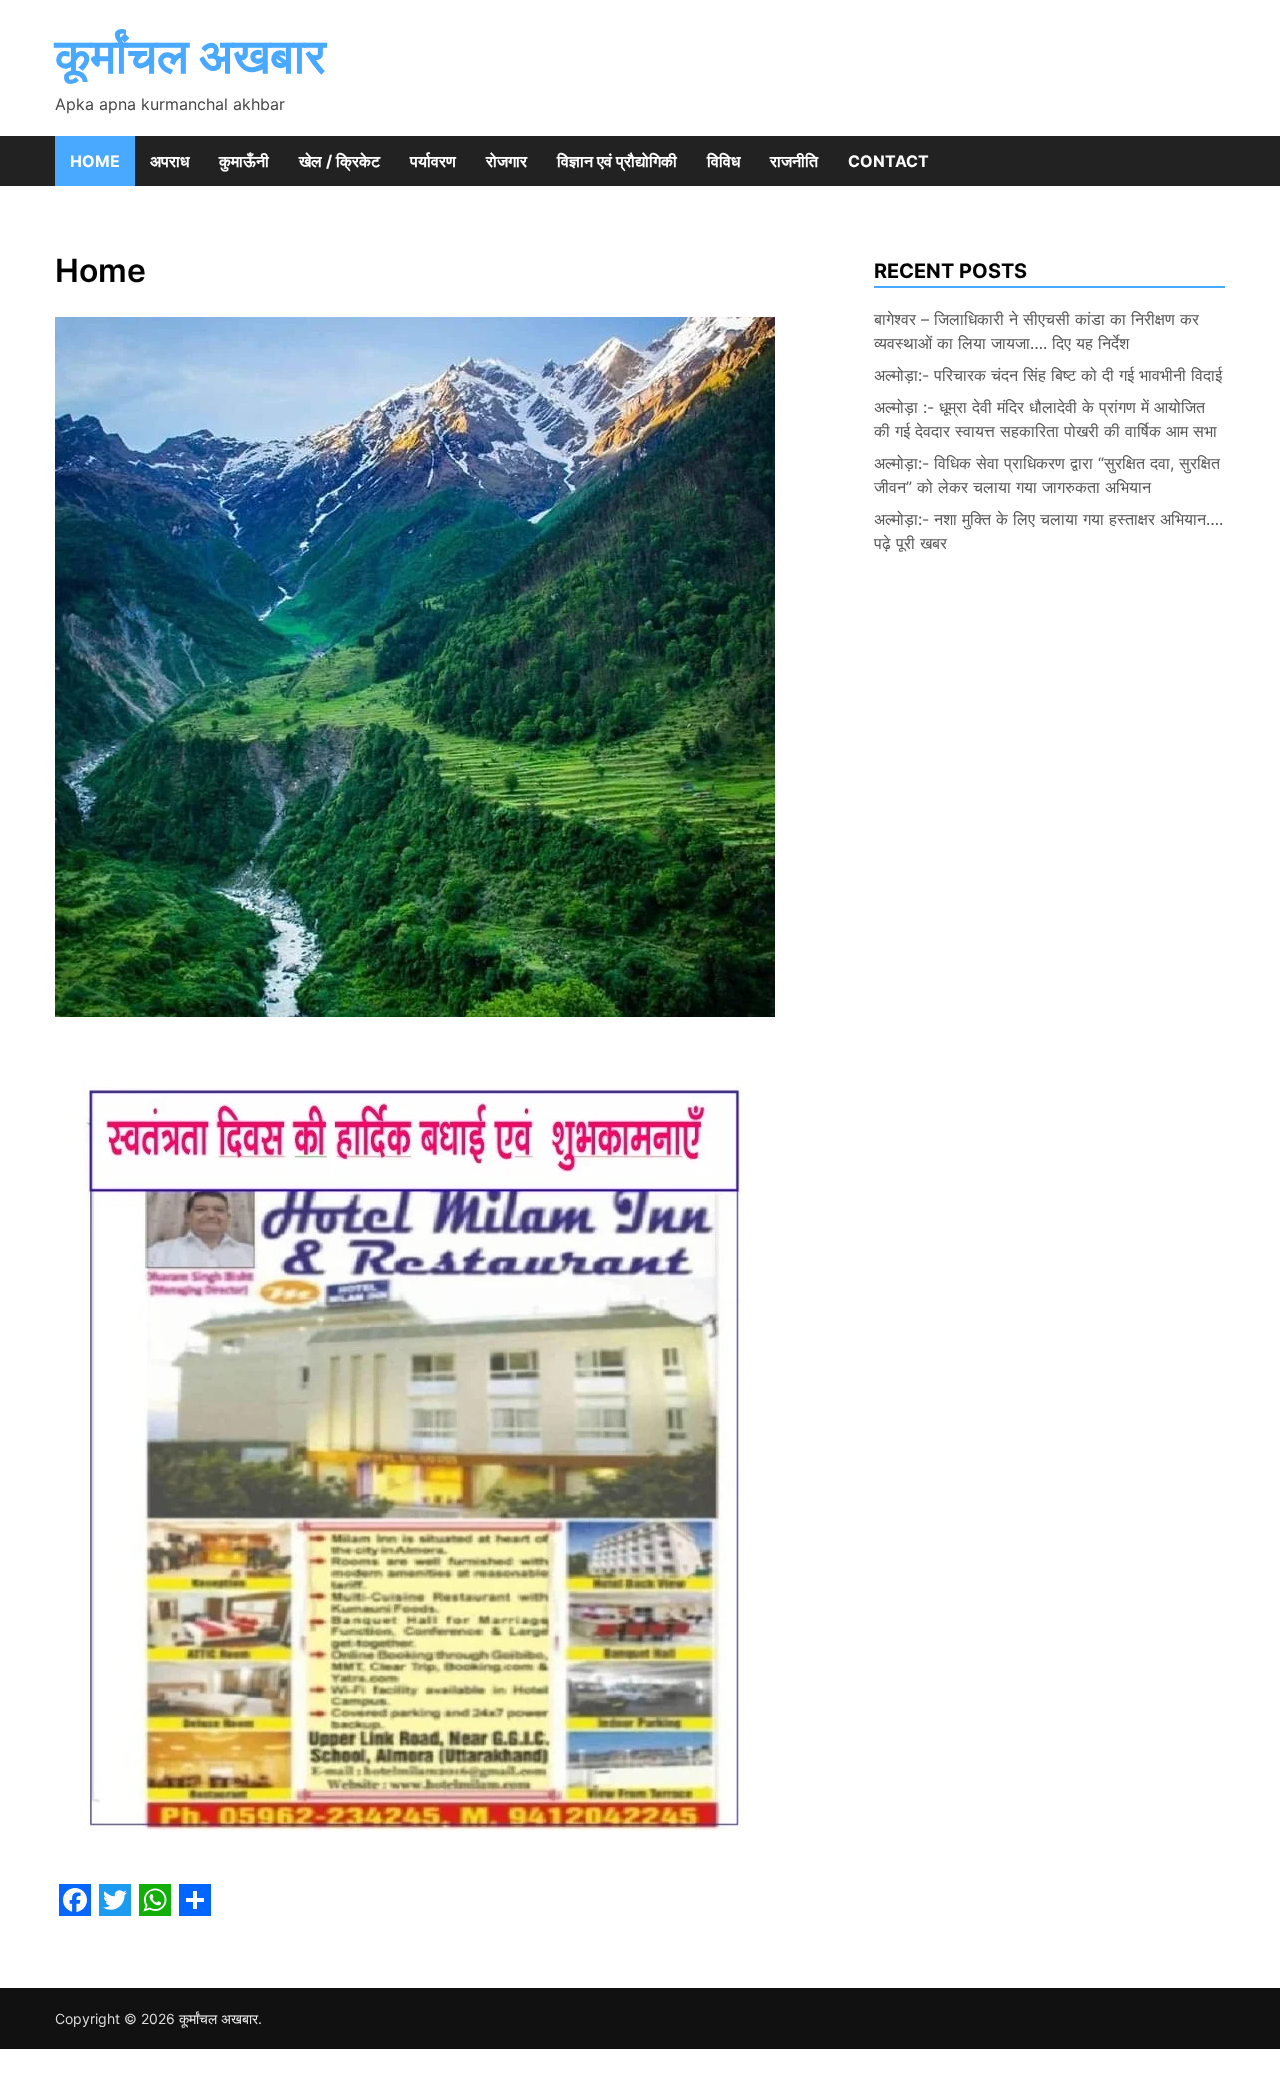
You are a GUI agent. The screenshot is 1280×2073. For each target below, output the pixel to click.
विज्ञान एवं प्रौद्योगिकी (617, 161)
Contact (888, 161)
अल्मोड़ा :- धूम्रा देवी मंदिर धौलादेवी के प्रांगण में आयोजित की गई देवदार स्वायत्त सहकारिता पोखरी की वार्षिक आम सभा (1045, 419)
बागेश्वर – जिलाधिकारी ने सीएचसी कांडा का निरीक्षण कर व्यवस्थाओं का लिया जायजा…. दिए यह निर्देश (1036, 331)
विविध (723, 161)
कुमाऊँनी (244, 161)
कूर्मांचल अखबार (190, 55)
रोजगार (506, 161)
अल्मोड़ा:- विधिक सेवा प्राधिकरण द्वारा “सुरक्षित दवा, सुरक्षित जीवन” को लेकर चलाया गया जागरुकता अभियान (1047, 475)
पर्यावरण (433, 161)
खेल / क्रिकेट (339, 161)
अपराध (169, 161)
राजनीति (794, 161)
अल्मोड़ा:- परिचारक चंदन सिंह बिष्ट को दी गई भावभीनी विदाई (1048, 375)
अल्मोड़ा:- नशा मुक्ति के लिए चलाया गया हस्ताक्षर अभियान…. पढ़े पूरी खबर (1048, 531)
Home (95, 161)
